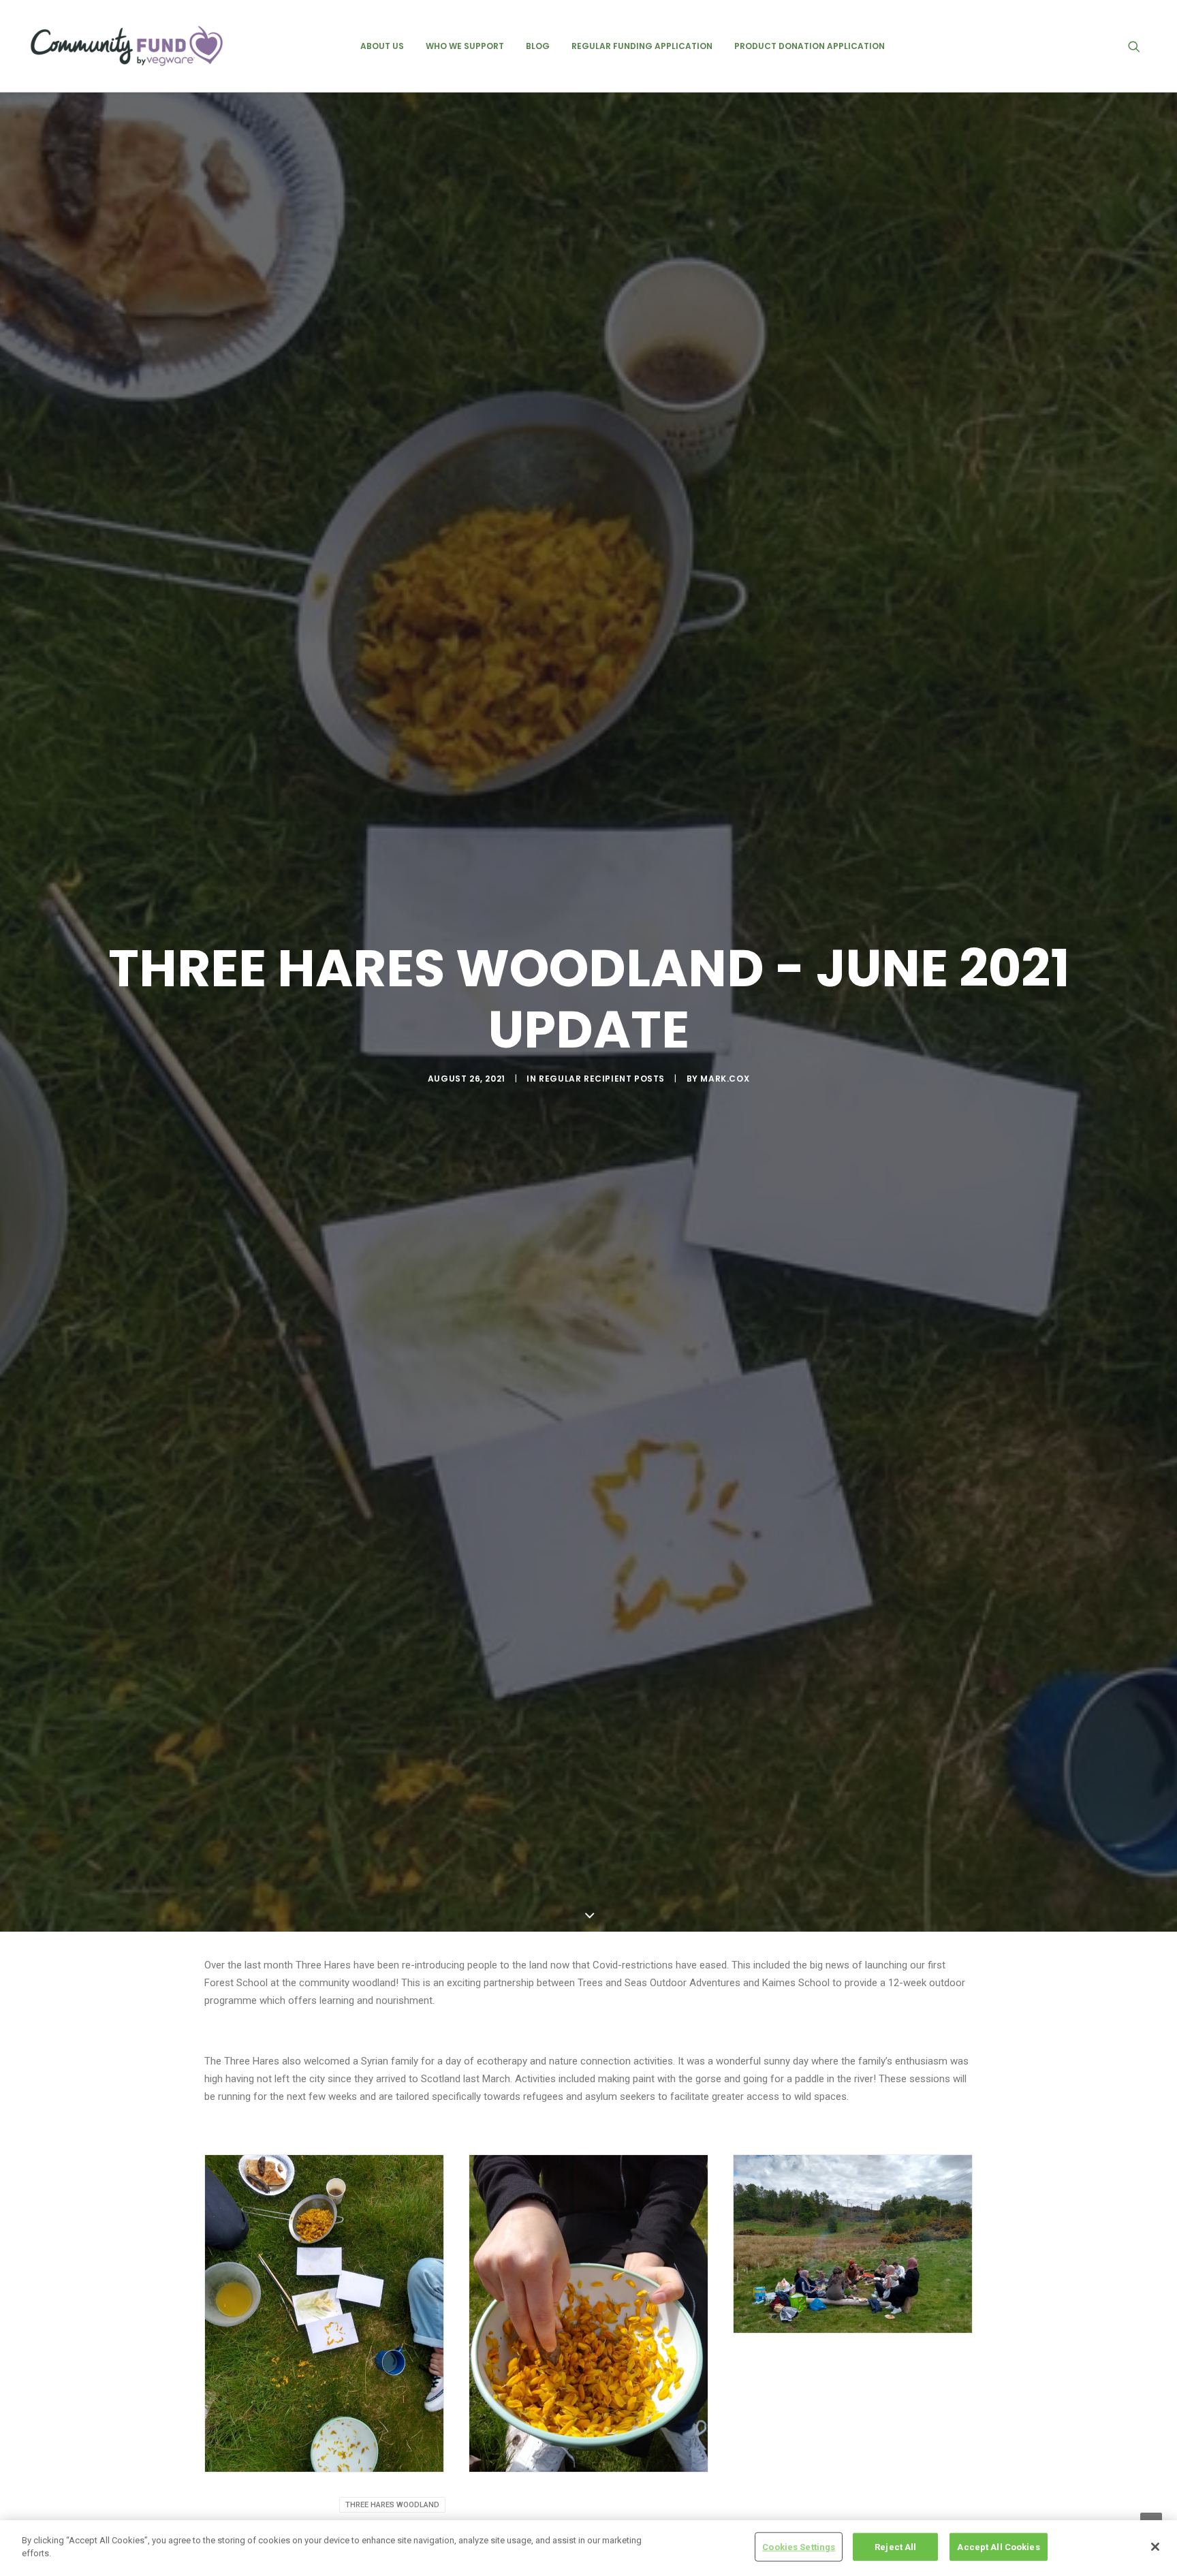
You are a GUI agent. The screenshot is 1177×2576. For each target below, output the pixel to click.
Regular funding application (642, 46)
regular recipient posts (602, 1079)
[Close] (1155, 2547)
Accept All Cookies (998, 2547)
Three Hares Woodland (392, 2505)
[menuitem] (382, 46)
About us (382, 46)
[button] (1140, 46)
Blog (538, 46)
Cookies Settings (799, 2547)
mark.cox (725, 1079)
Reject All (895, 2547)
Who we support (465, 46)
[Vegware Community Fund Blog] (127, 46)
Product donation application (810, 46)
